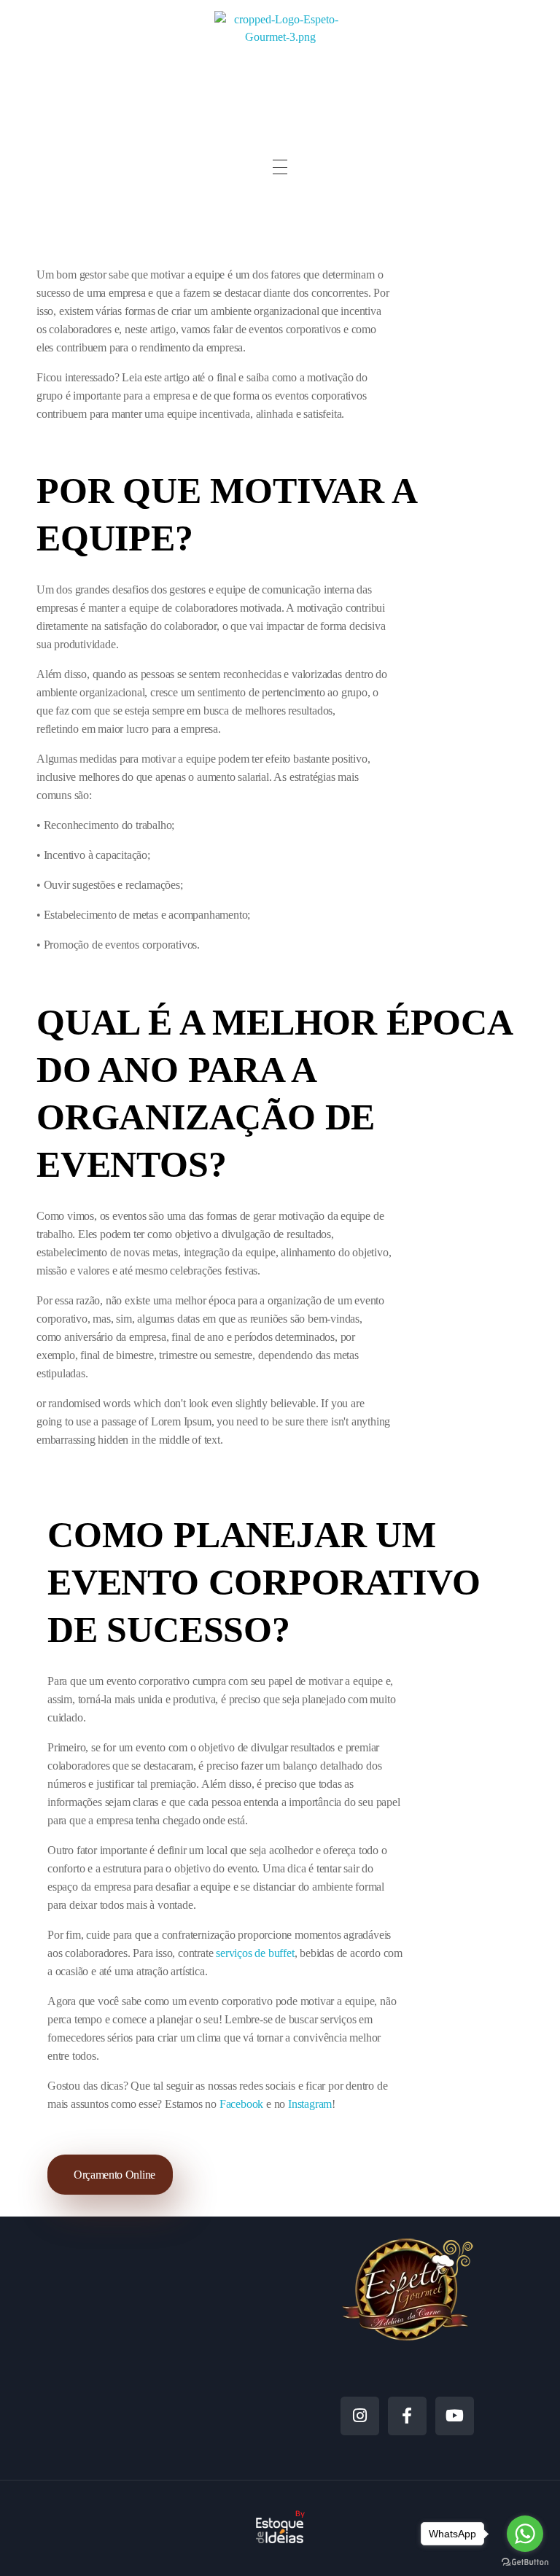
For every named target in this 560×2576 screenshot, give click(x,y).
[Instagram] (360, 2416)
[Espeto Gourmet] (280, 65)
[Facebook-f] (407, 2416)
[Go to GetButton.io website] (525, 2561)
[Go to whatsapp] (525, 2534)
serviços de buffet (255, 1953)
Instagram (308, 2104)
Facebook (241, 2104)
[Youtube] (455, 2416)
